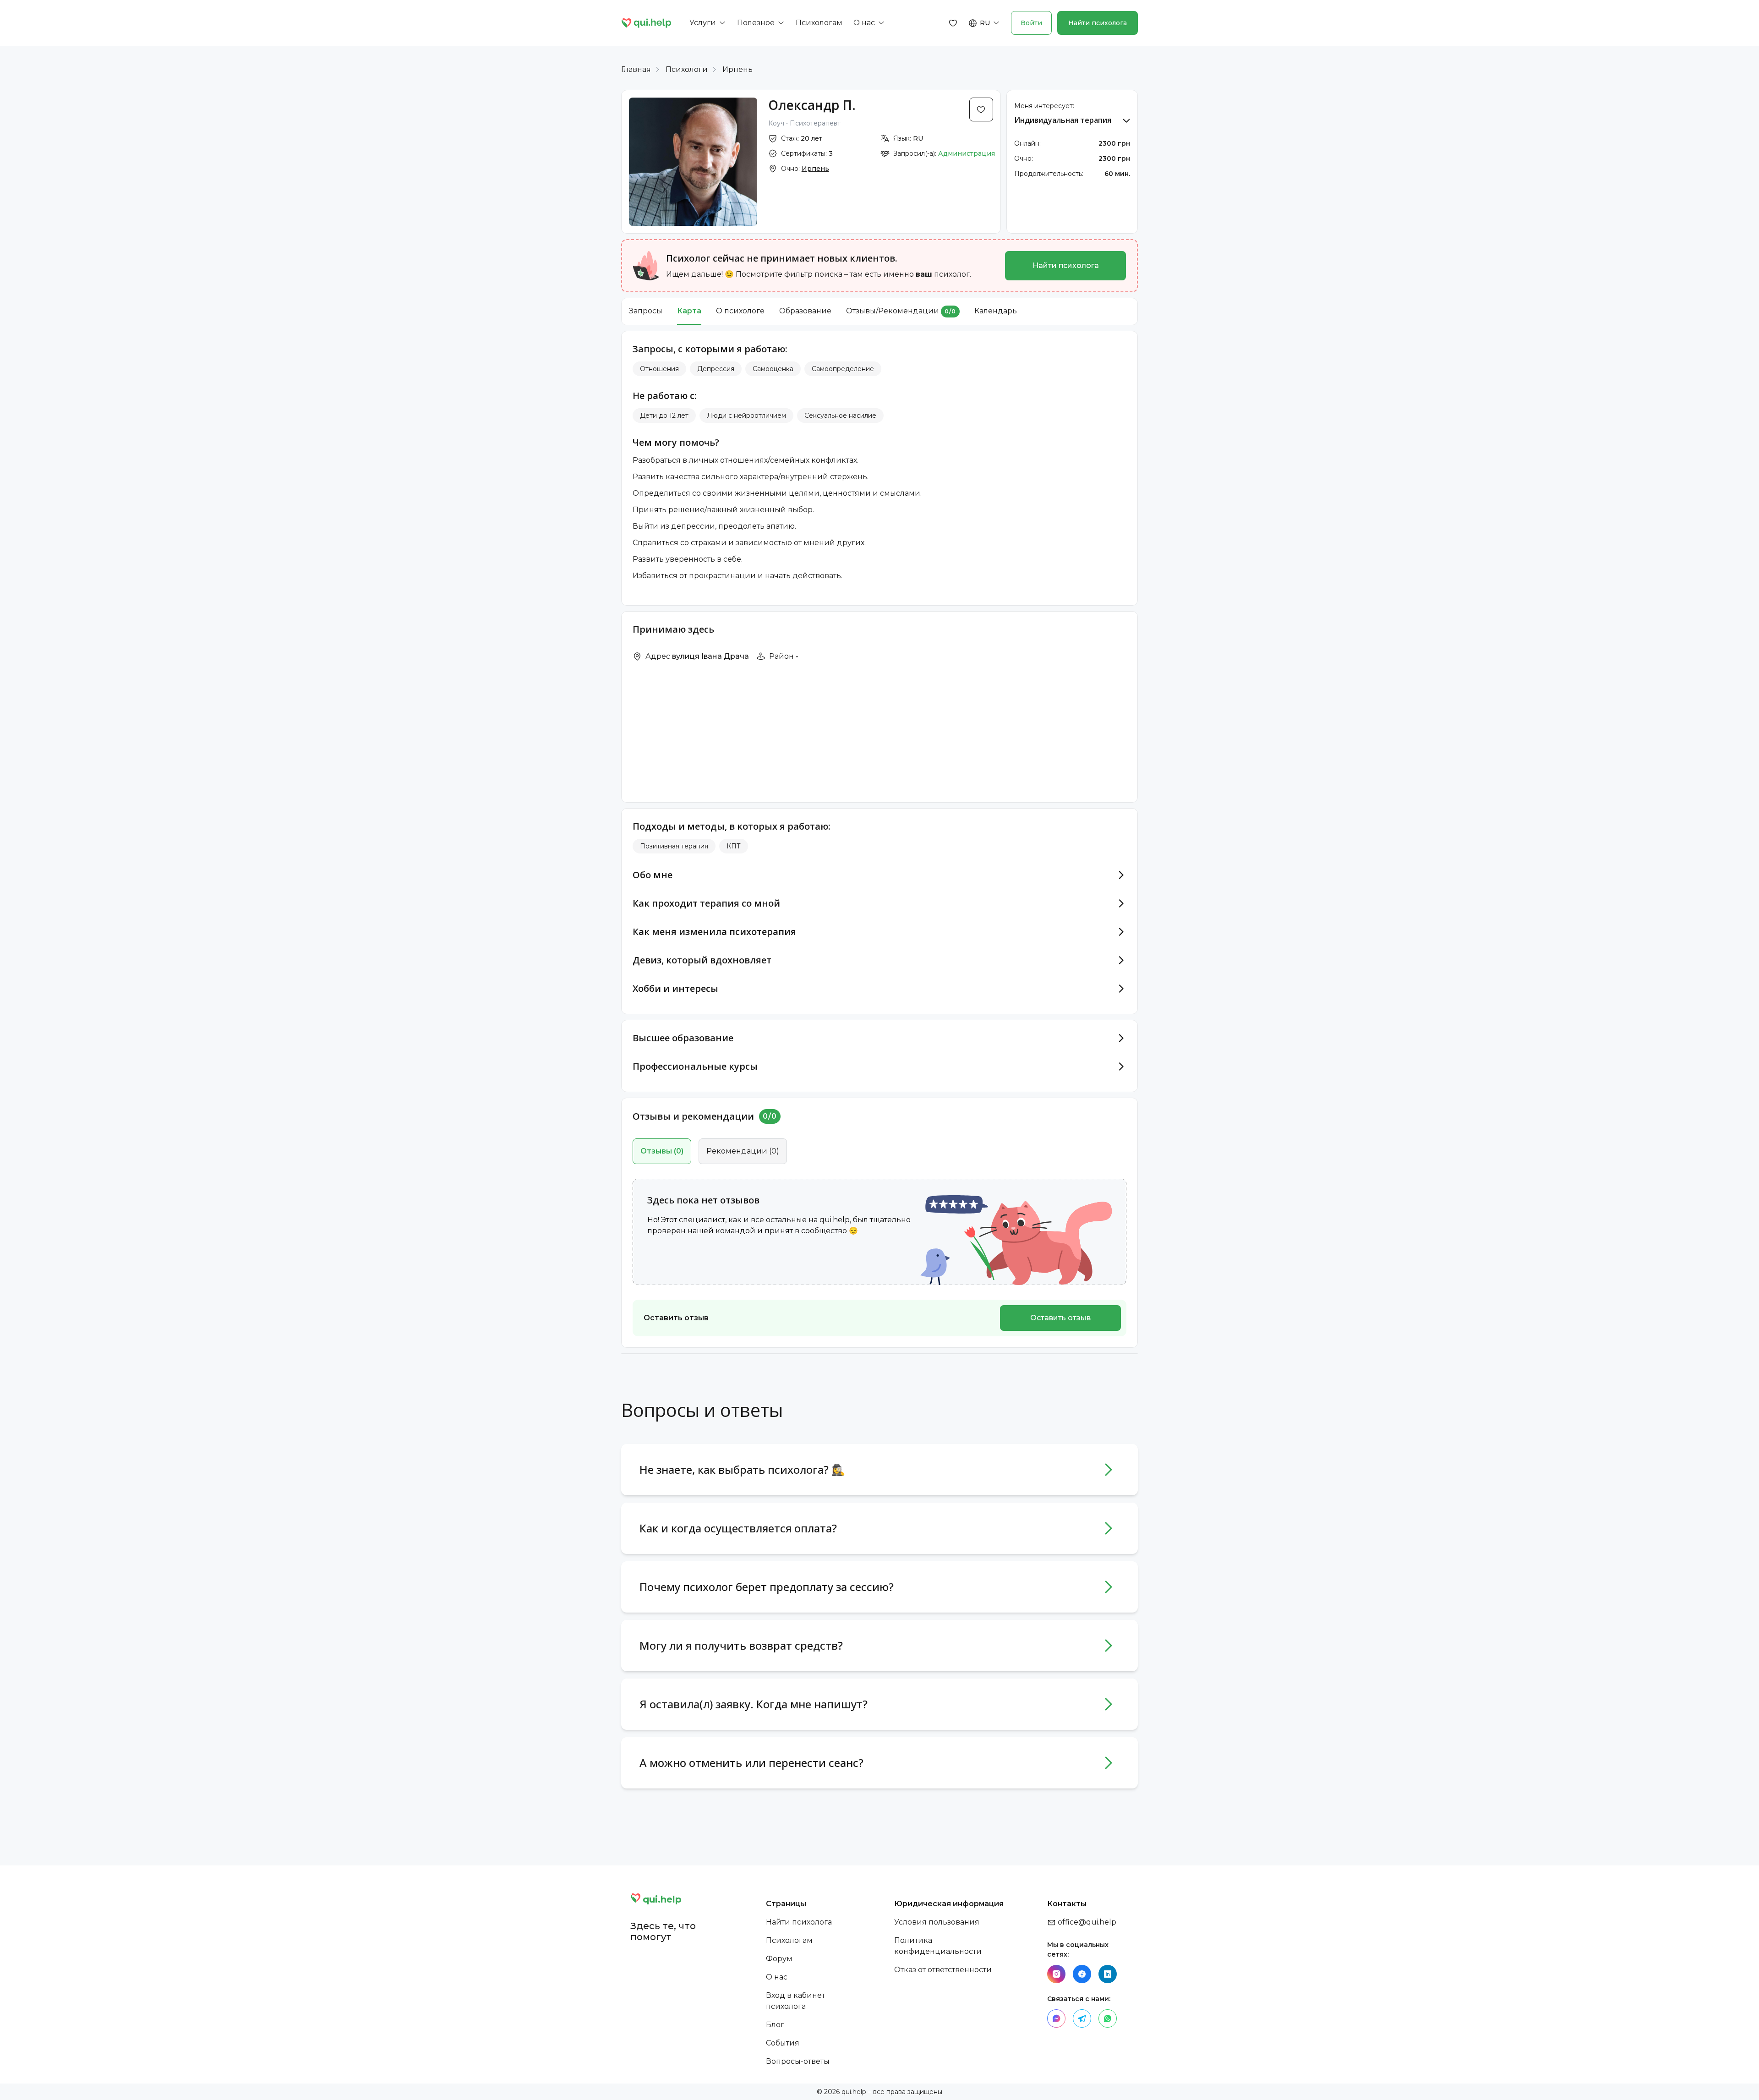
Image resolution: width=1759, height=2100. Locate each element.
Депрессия (716, 369)
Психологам (789, 1940)
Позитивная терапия (674, 846)
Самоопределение (843, 369)
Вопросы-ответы (798, 2061)
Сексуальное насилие (840, 416)
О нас (777, 1977)
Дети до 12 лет (664, 416)
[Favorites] (953, 23)
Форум (779, 1959)
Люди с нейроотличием (746, 416)
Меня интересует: (1044, 106)
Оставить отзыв (1060, 1318)
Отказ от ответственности (943, 1970)
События (783, 2043)
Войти (1031, 23)
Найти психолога (1098, 23)
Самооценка (773, 369)
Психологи (687, 69)
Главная (636, 69)
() (662, 1151)
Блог (775, 2025)
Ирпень (737, 69)
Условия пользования (937, 1922)
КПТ (734, 846)
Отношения (659, 369)
